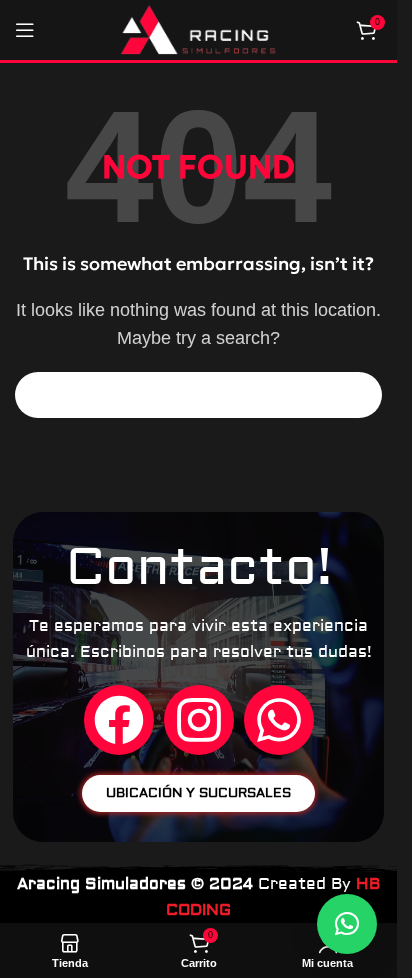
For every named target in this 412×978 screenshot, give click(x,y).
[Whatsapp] (279, 720)
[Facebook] (119, 720)
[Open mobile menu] (25, 30)
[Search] (359, 395)
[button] (347, 924)
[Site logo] (198, 28)
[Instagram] (199, 720)
